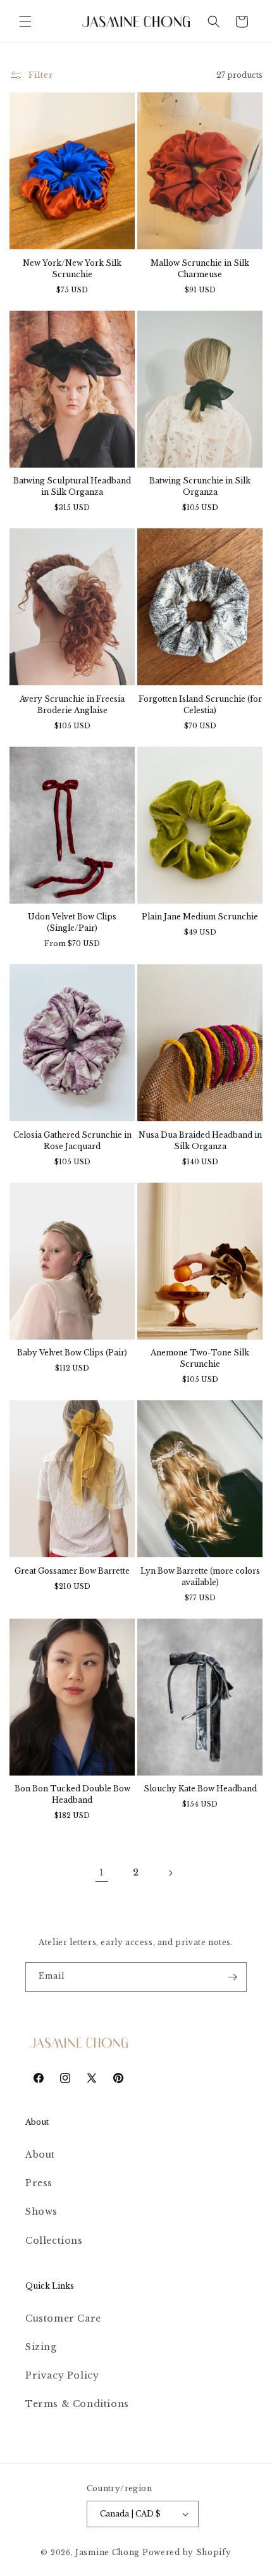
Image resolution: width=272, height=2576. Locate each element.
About (40, 2155)
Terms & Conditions (77, 2404)
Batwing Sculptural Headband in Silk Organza (72, 486)
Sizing (41, 2347)
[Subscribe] (232, 1977)
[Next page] (170, 1873)
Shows (41, 2212)
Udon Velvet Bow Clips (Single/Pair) (72, 922)
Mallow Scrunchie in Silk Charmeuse (200, 269)
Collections (54, 2241)
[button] (25, 22)
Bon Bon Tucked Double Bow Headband (72, 1794)
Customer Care (63, 2318)
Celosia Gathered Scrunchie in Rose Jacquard (72, 1141)
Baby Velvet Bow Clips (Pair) (72, 1353)
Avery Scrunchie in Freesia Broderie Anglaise (72, 705)
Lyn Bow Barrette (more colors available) (200, 1577)
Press (39, 2183)
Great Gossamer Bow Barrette (72, 1571)
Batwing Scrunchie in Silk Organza (200, 486)
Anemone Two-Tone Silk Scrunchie (200, 1358)
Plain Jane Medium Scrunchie (200, 917)
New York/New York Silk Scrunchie (72, 269)
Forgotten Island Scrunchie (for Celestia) (200, 705)
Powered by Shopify (187, 2552)
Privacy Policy (62, 2375)
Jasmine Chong (108, 2552)
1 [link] (102, 1873)
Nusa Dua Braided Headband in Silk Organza (200, 1141)
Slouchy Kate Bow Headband (200, 1789)
